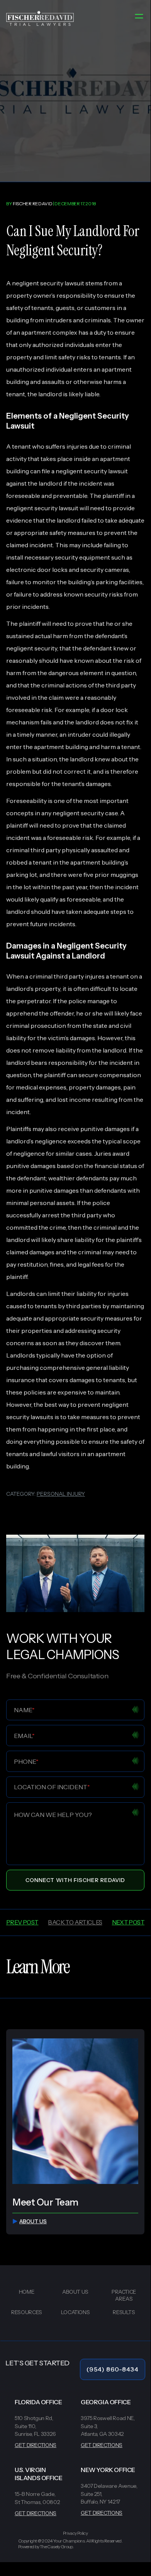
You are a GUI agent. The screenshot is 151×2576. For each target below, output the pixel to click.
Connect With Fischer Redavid (75, 1880)
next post (128, 1922)
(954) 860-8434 (113, 2369)
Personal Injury (61, 1494)
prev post (22, 1922)
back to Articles (75, 1922)
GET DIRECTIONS (36, 2445)
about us (33, 2221)
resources (27, 2312)
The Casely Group (56, 2547)
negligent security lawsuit (48, 283)
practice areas (124, 2295)
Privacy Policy (75, 2533)
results (124, 2312)
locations (75, 2312)
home (27, 2292)
